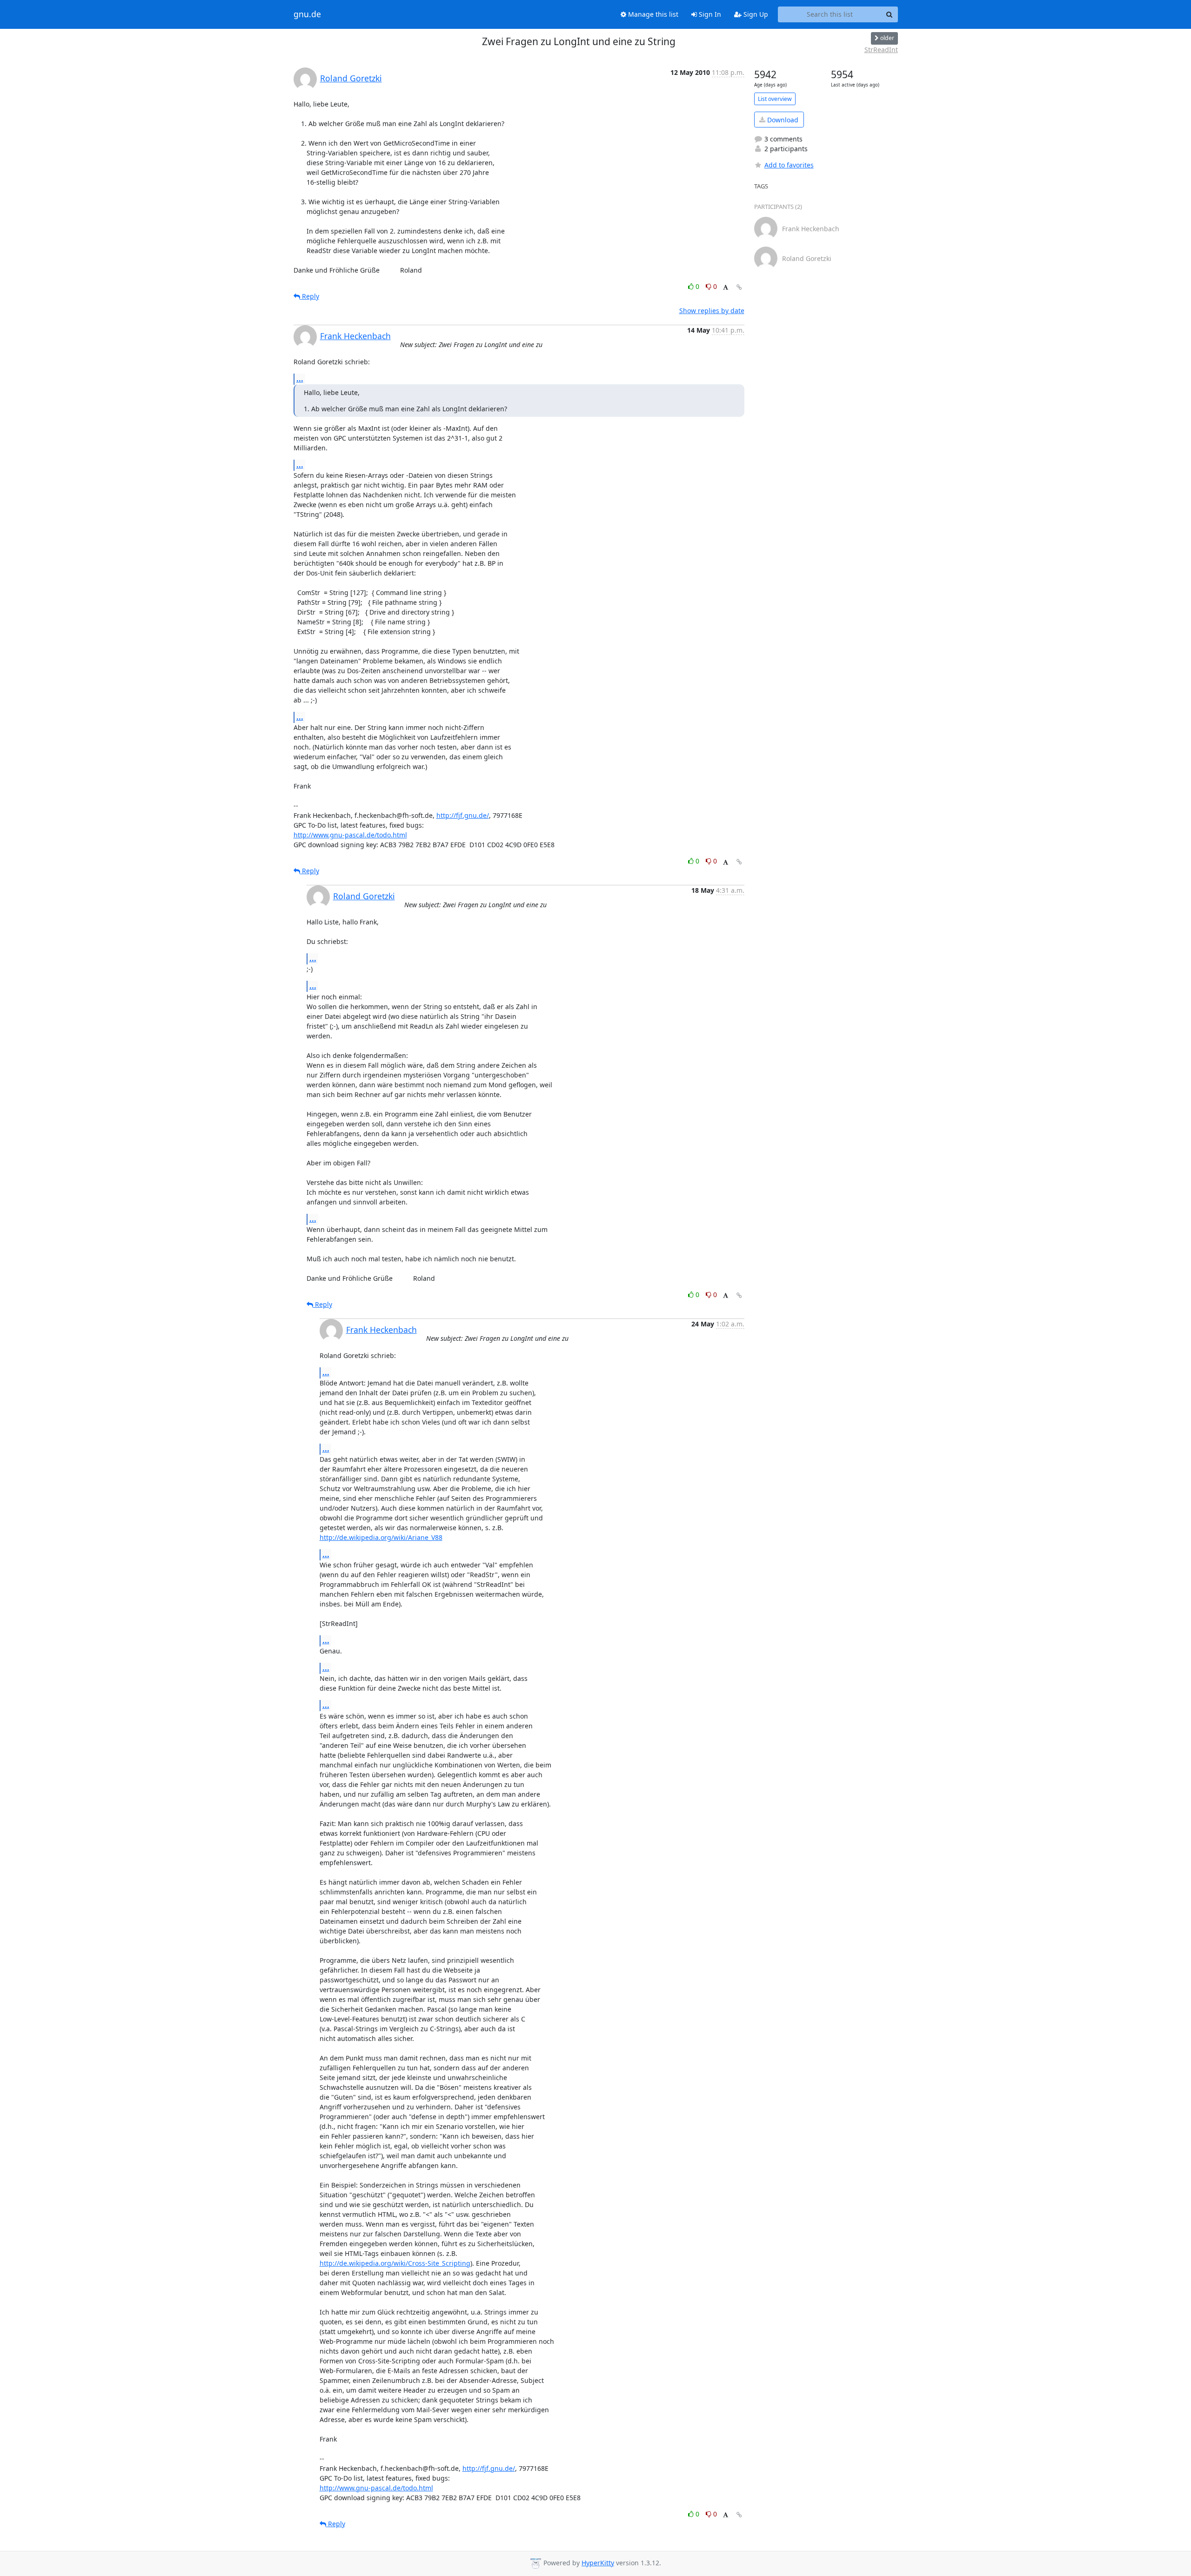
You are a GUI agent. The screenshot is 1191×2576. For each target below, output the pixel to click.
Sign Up (755, 14)
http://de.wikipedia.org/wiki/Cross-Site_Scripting (395, 2263)
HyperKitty (598, 2563)
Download (782, 120)
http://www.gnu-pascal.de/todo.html (350, 835)
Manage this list (652, 14)
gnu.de (307, 14)
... (300, 379)
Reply (310, 296)
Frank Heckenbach (355, 336)
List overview (775, 99)
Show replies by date (712, 311)
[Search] (890, 14)
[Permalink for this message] (739, 287)
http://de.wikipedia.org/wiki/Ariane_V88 (381, 1537)
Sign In (709, 14)
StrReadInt (881, 50)
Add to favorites (789, 165)
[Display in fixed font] (726, 288)
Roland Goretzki (351, 78)
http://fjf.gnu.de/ (463, 815)
